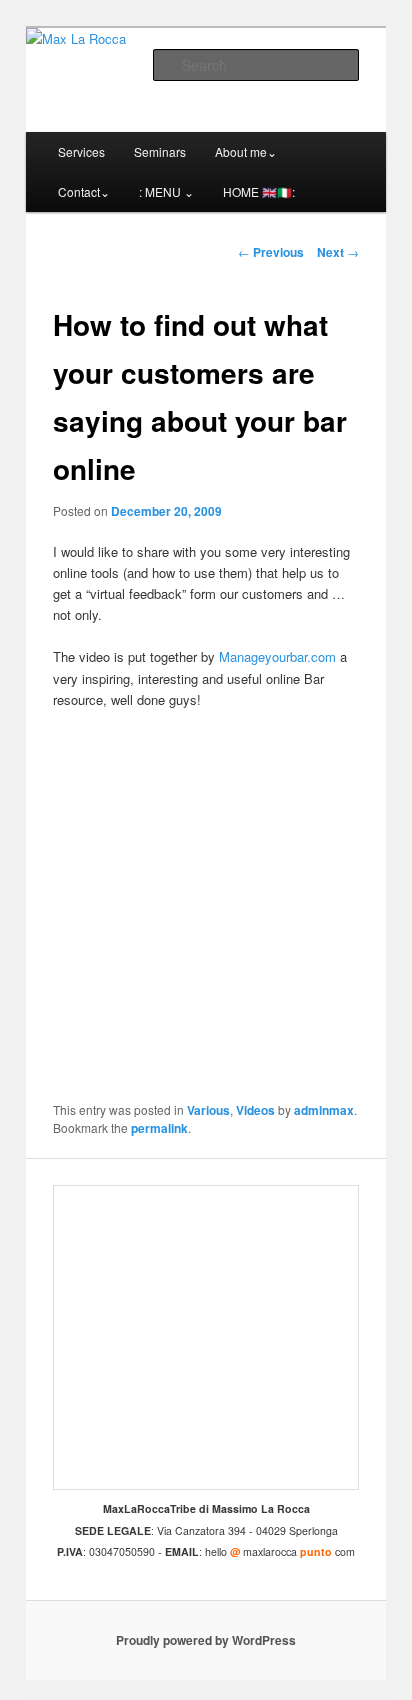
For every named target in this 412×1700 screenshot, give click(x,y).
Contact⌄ (84, 191)
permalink (159, 1128)
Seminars (160, 151)
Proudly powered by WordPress (206, 1640)
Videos (255, 1110)
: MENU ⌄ (166, 191)
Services (81, 151)
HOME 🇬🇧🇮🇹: (259, 191)
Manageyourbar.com (277, 656)
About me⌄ (246, 151)
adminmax (324, 1110)
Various (208, 1110)
